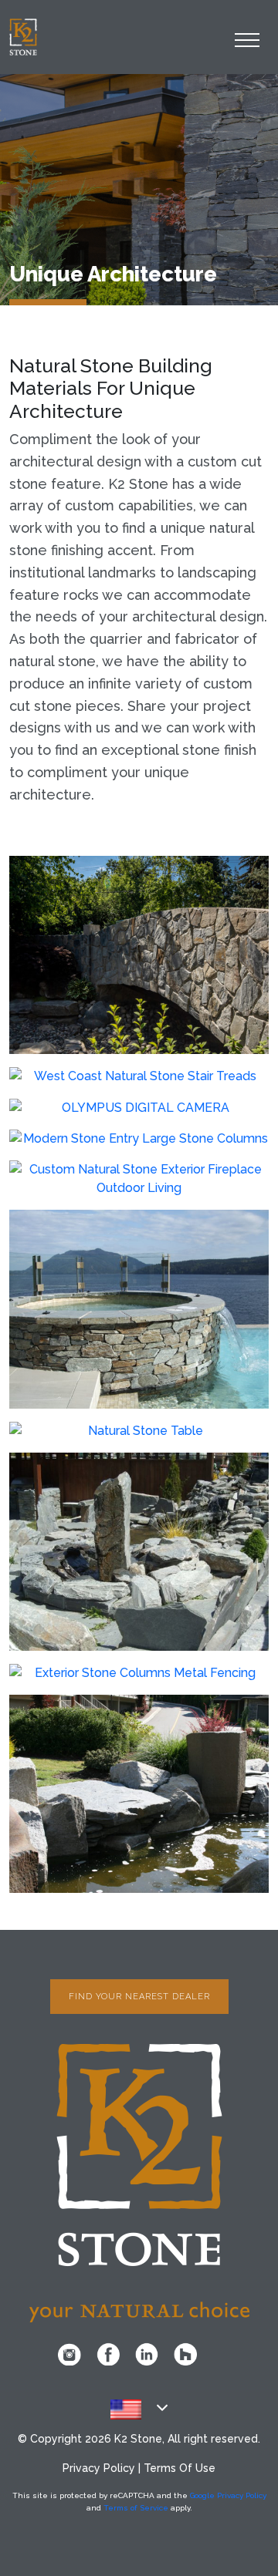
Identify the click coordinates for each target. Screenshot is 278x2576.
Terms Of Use (180, 2468)
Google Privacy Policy (228, 2495)
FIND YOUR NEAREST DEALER (139, 1997)
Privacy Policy (99, 2468)
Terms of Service (136, 2508)
